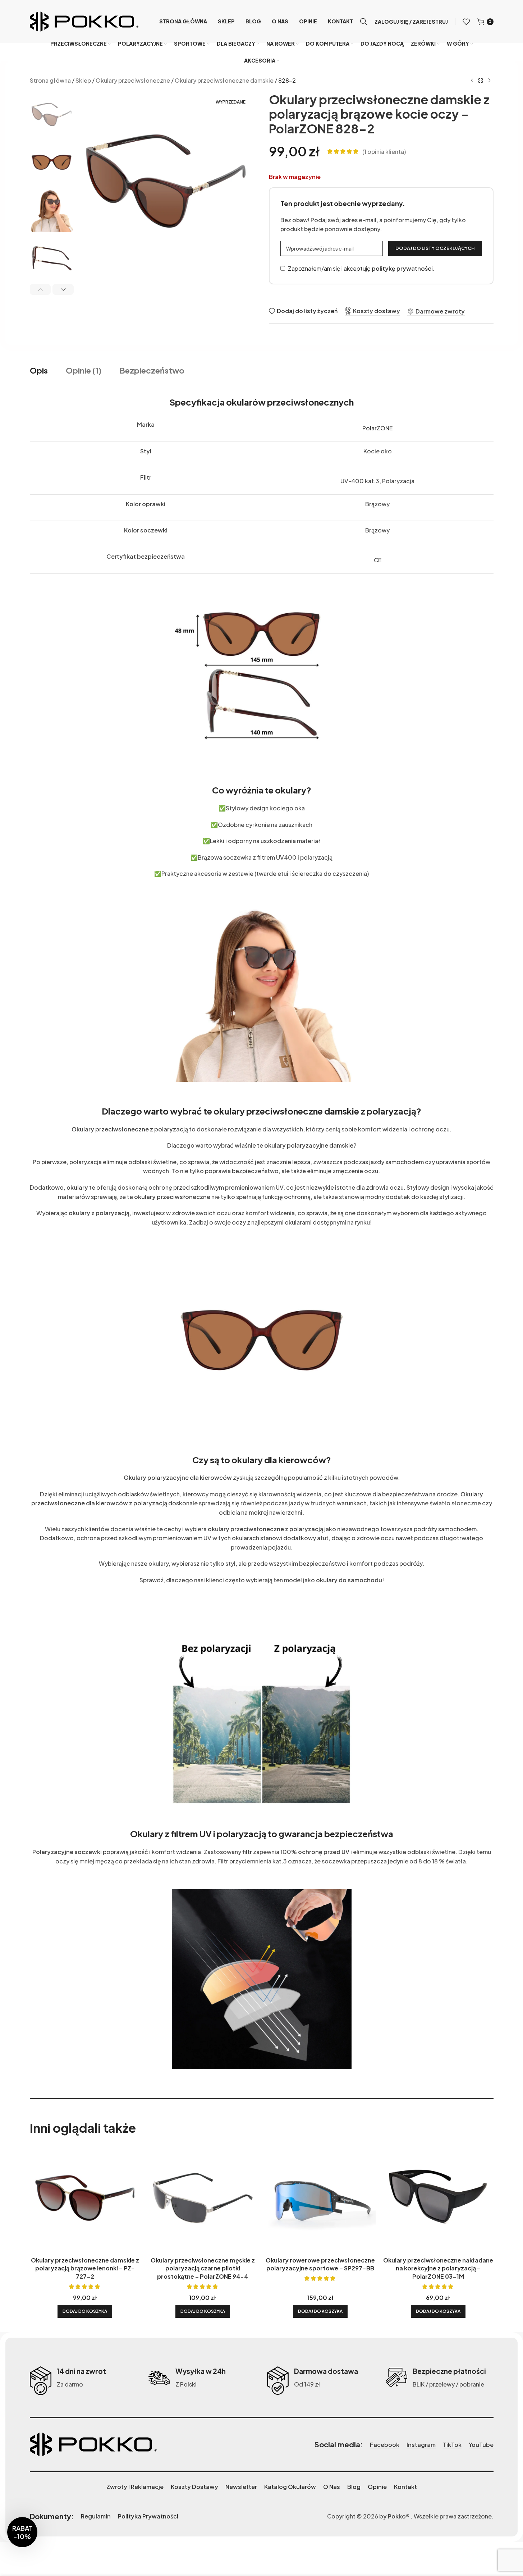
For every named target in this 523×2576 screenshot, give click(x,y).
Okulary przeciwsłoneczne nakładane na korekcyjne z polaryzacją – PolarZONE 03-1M (438, 2268)
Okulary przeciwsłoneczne (133, 80)
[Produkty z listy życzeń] (466, 22)
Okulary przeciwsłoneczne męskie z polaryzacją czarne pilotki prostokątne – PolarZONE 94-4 (203, 2268)
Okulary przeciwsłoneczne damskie (224, 80)
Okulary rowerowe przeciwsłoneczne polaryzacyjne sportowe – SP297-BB (320, 2264)
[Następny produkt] (489, 81)
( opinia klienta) (384, 152)
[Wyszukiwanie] (364, 22)
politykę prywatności (402, 268)
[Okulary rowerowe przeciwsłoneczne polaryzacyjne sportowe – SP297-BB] (321, 2198)
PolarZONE (377, 428)
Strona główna (50, 80)
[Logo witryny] (84, 21)
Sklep (83, 80)
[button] (40, 289)
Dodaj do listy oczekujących (435, 248)
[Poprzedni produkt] (472, 81)
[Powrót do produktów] (481, 81)
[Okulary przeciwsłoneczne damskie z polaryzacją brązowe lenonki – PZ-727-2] (85, 2198)
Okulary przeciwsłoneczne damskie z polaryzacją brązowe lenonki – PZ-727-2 (85, 2268)
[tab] (39, 371)
